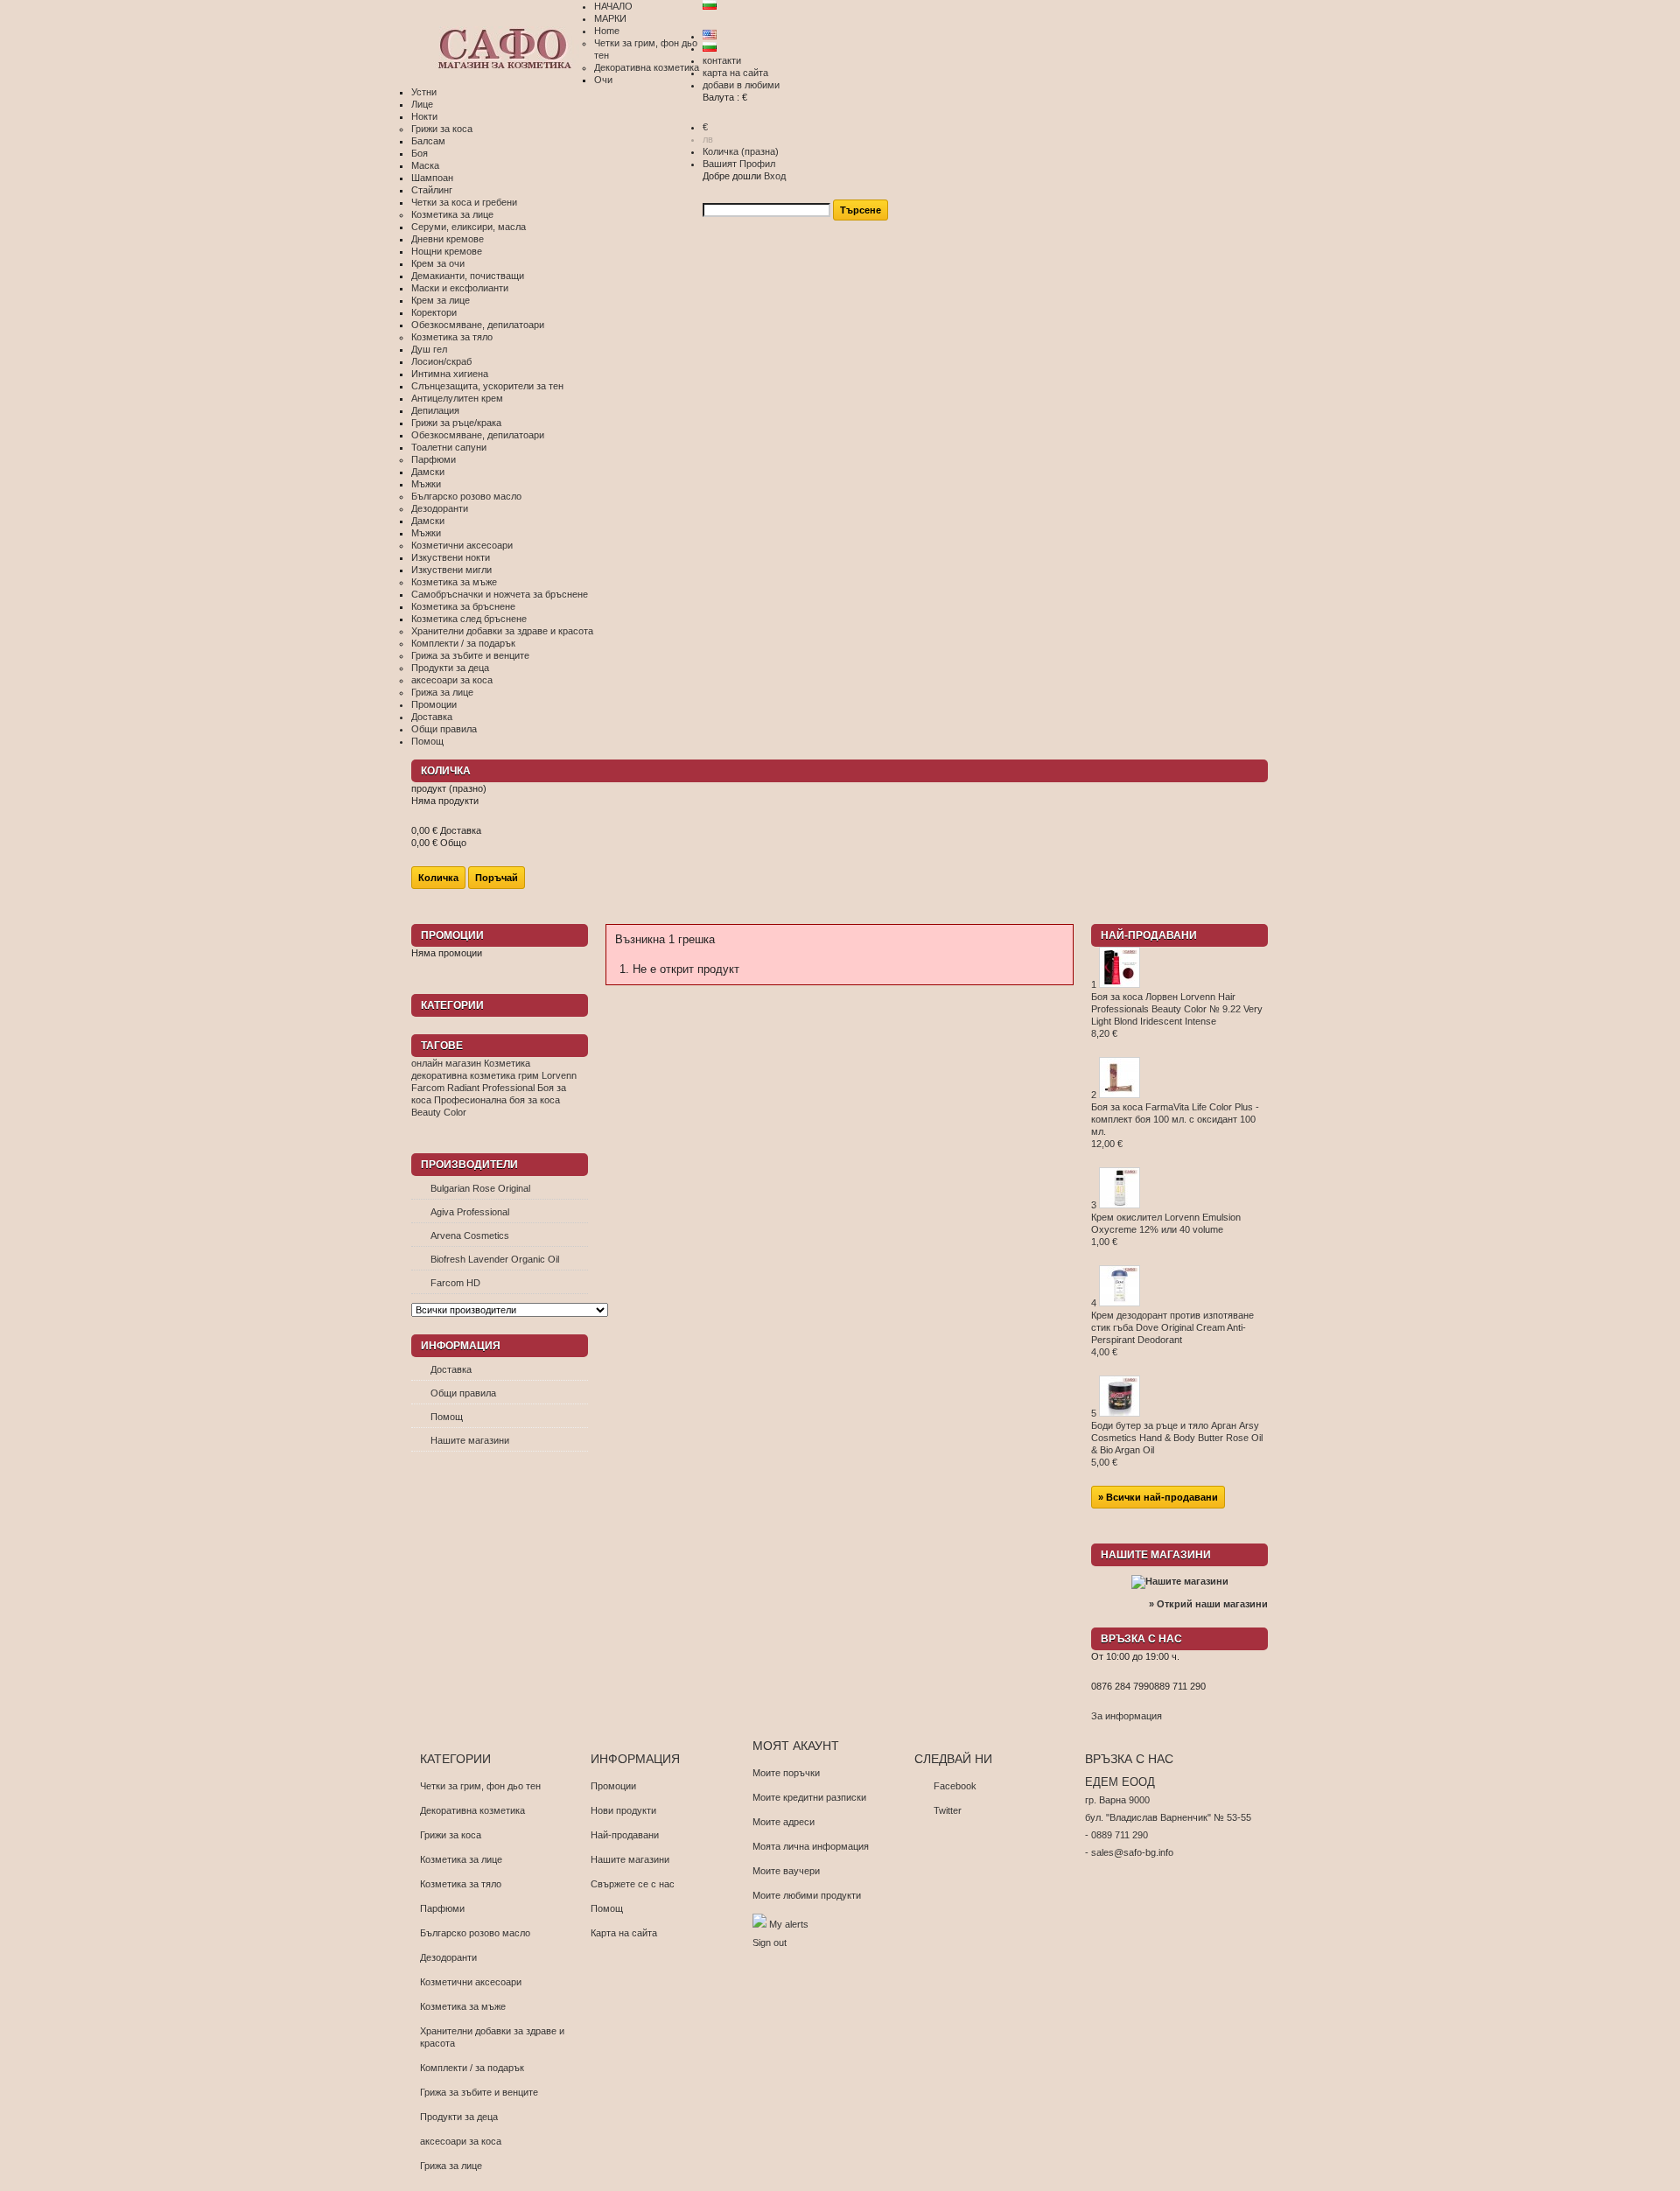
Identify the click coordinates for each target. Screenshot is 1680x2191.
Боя (420, 153)
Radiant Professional (491, 1088)
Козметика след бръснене (469, 619)
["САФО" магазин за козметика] (503, 50)
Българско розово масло (466, 496)
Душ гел (429, 349)
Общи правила (444, 729)
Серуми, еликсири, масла (469, 227)
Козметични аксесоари (462, 545)
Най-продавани (1149, 935)
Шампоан (432, 178)
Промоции (434, 704)
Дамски (428, 472)
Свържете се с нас (633, 1884)
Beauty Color (439, 1112)
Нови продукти (623, 1810)
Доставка (432, 717)
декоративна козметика (463, 1075)
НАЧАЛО (613, 6)
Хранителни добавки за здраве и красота (502, 631)
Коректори (434, 312)
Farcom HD (455, 1283)
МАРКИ (610, 18)
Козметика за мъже (454, 582)
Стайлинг (432, 190)
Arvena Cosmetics (470, 1235)
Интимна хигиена (450, 374)
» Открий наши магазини (1208, 1604)
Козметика (507, 1063)
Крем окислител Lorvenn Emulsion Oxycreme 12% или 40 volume (1166, 1229)
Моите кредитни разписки (809, 1797)
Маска (425, 165)
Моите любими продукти (807, 1895)
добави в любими (741, 85)
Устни (424, 92)
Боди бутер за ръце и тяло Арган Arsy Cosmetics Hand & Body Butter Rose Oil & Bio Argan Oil (1177, 1444)
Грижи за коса (442, 129)
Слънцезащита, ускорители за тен (487, 386)
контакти (722, 60)
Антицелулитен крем (457, 398)
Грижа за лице (442, 692)
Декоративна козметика (647, 67)
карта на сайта (735, 73)
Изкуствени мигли (451, 570)
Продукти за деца (450, 668)
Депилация (435, 410)
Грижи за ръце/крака (456, 423)
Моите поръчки (786, 1773)
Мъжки (426, 484)
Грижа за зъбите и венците (470, 655)
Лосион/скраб (441, 361)
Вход (775, 176)
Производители (469, 1165)
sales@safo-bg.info (1132, 1852)
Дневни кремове (448, 239)
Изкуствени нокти (451, 557)
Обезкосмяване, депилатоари (478, 325)
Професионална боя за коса (497, 1100)
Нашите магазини (470, 1440)
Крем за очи (438, 263)
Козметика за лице (452, 214)
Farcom (428, 1088)
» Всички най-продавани (1158, 1497)
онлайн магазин (446, 1063)
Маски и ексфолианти (460, 288)
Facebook (955, 1786)
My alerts (787, 1924)
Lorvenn (559, 1075)
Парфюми (434, 459)
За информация (1127, 1716)
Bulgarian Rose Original (480, 1188)
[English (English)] (710, 36)
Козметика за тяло (452, 337)
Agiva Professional (470, 1212)
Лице (422, 104)
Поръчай (497, 878)
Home (607, 31)
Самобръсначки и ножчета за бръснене (500, 594)
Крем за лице (441, 300)
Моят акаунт (796, 1746)
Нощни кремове (447, 251)
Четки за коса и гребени (464, 202)
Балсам (428, 141)
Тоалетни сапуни (449, 447)
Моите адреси (784, 1822)
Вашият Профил (739, 164)
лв (708, 139)
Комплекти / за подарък (463, 643)
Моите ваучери (786, 1871)
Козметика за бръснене (463, 606)
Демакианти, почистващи (468, 276)
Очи (603, 80)
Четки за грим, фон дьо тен (480, 1786)
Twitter (948, 1810)
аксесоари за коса (452, 680)
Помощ (427, 741)
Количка (741, 151)
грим (528, 1075)
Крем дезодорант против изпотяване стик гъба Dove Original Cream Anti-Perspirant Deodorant (1172, 1333)
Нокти (424, 116)
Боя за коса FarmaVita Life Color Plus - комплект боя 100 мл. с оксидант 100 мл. (1175, 1125)
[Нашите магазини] (1180, 1581)
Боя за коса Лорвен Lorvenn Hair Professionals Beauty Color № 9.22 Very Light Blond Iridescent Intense (1177, 1015)
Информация (461, 1346)
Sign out (770, 1942)
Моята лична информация (811, 1846)
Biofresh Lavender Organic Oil (495, 1259)
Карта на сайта (624, 1933)
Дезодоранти (440, 508)
